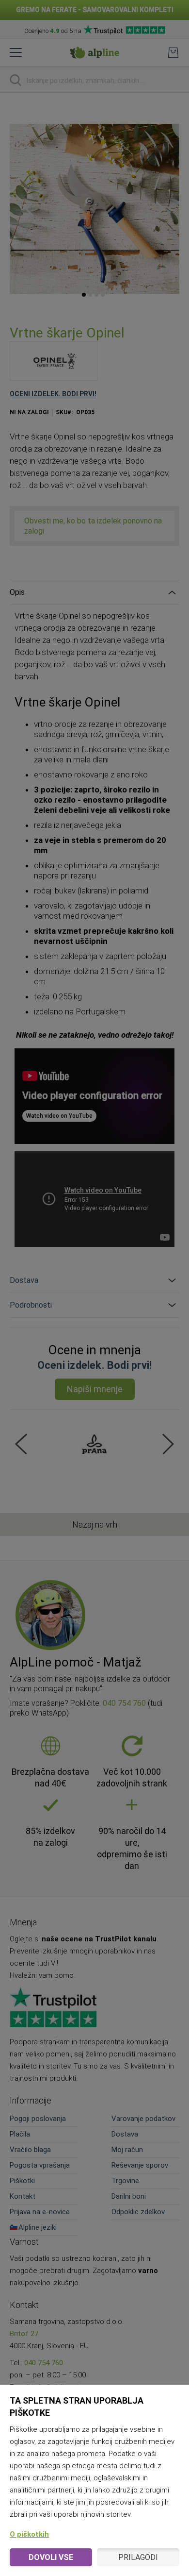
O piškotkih (29, 2534)
